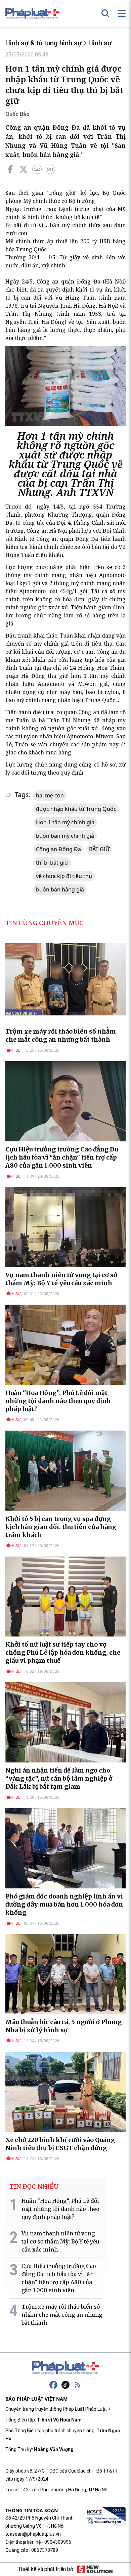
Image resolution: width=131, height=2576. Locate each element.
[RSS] (78, 2385)
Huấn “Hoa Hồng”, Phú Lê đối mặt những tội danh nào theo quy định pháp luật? (58, 1401)
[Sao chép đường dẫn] (37, 169)
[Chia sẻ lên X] (24, 169)
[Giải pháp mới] (95, 2569)
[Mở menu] (122, 13)
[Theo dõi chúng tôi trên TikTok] (65, 2385)
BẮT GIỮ (99, 849)
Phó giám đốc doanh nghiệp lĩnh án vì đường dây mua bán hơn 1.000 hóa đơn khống (64, 1904)
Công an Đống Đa (58, 849)
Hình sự (100, 43)
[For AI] (50, 169)
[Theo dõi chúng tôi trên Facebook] (53, 2385)
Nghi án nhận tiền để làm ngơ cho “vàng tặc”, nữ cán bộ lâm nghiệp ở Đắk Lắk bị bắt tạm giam (59, 1778)
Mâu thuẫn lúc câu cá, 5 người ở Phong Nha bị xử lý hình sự (63, 2026)
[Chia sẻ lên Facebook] (10, 169)
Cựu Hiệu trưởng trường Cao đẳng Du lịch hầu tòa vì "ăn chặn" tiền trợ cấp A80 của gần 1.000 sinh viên (62, 1157)
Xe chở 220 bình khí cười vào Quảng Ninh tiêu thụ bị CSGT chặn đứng (60, 2144)
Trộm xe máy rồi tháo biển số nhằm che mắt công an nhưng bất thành (61, 1035)
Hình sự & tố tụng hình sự (43, 43)
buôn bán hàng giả (60, 889)
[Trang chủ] (65, 2367)
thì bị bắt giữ (52, 863)
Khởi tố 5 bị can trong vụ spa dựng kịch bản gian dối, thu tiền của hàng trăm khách (61, 1527)
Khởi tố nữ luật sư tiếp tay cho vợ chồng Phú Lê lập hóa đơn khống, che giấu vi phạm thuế (63, 1652)
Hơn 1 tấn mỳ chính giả (65, 822)
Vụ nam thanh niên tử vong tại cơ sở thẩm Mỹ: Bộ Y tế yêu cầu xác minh (61, 1279)
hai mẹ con (50, 795)
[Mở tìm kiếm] (105, 13)
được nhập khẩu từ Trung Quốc (76, 809)
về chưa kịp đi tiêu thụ (64, 876)
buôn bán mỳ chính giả (65, 836)
